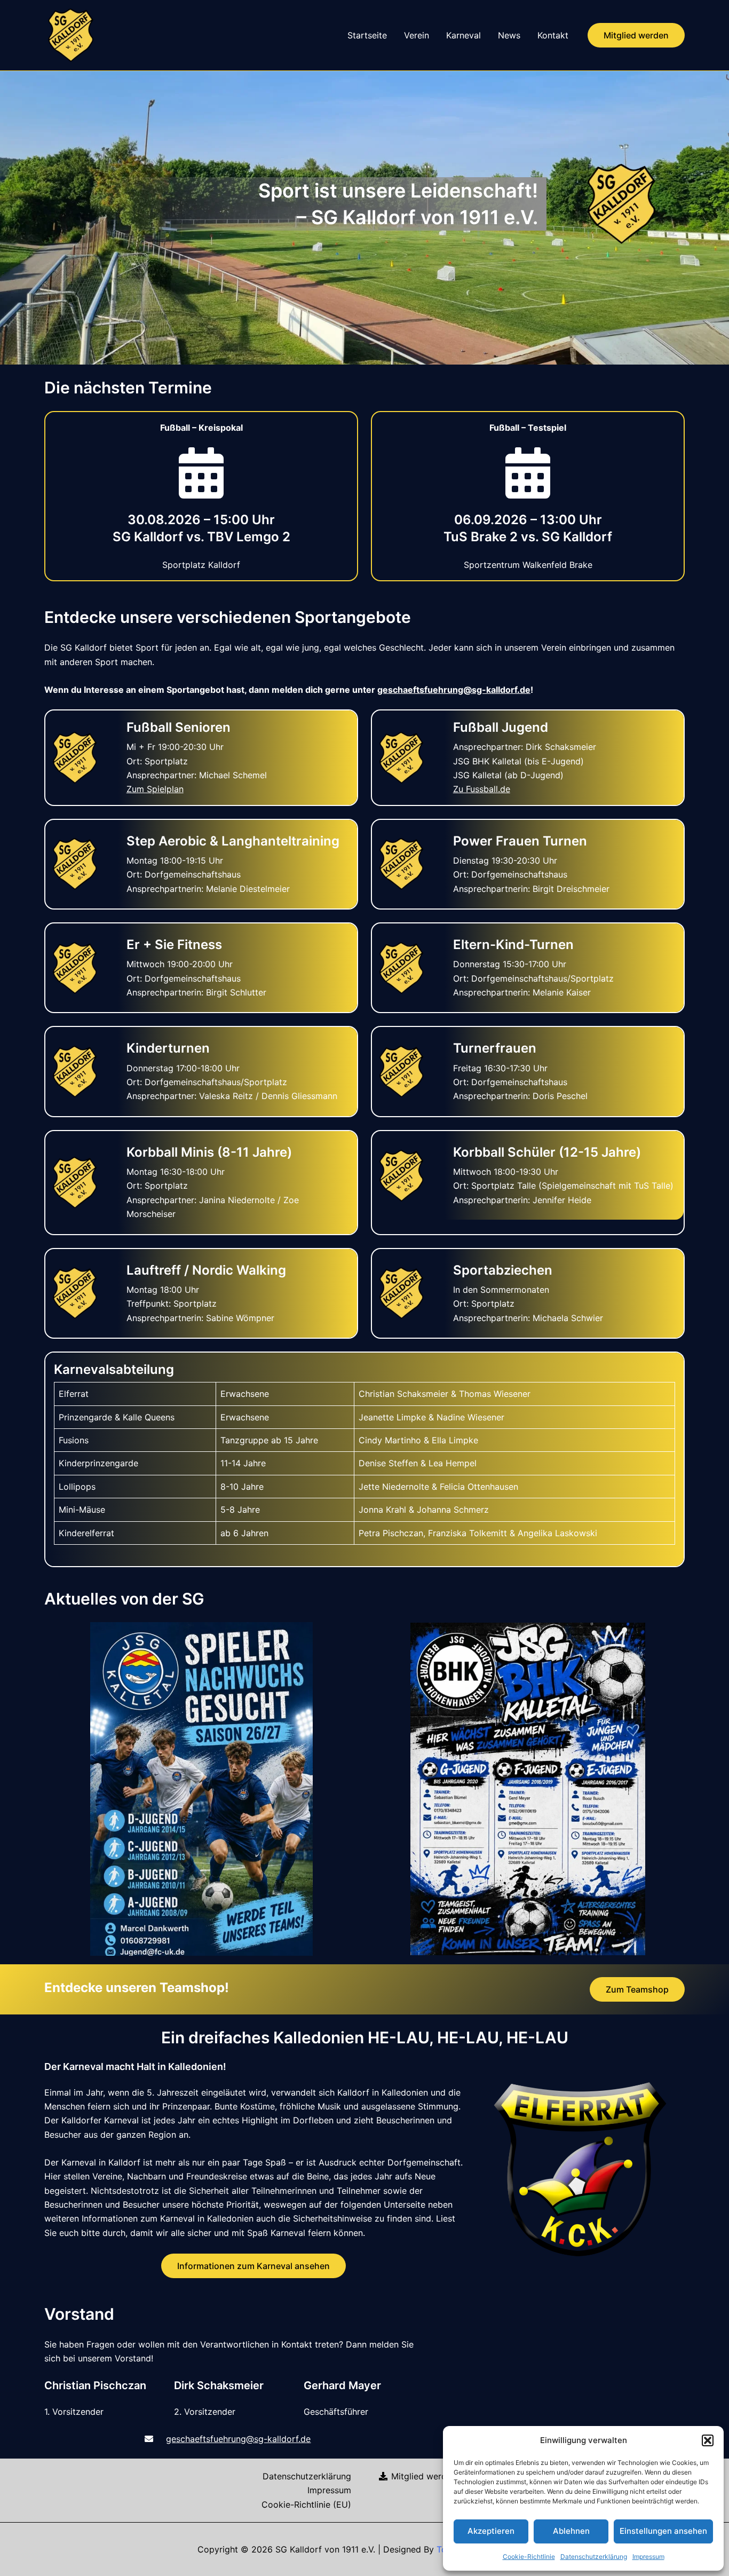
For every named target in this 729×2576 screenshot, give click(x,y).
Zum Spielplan (155, 789)
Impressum (648, 2557)
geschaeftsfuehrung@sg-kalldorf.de (454, 690)
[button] (708, 2440)
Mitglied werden (422, 2476)
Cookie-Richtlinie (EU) (306, 2504)
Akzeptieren (491, 2531)
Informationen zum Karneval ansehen (253, 2266)
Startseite (367, 35)
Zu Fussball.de (482, 789)
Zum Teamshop (637, 1989)
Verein (417, 35)
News (509, 35)
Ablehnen (571, 2531)
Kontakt (553, 35)
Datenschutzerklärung (594, 2557)
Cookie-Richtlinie (529, 2557)
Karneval (463, 35)
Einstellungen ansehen (663, 2531)
